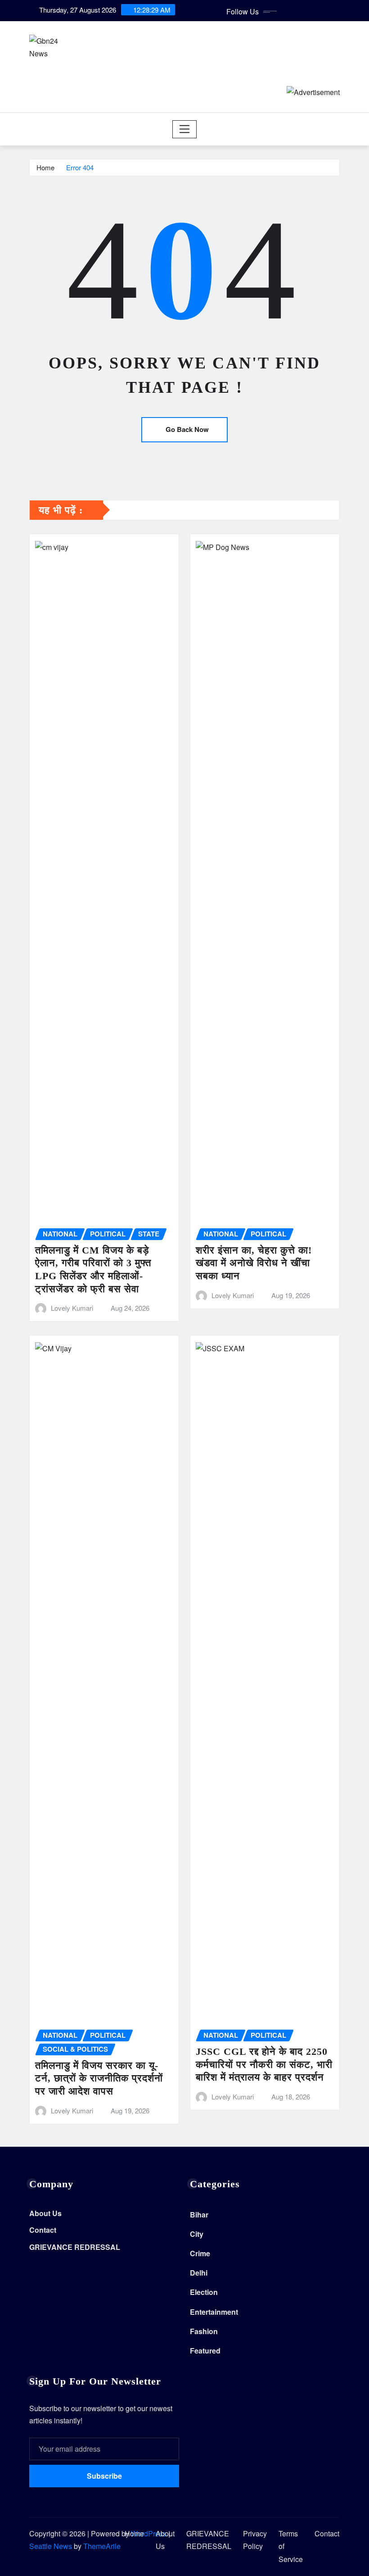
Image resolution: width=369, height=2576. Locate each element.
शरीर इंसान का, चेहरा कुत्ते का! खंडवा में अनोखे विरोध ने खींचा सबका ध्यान (254, 1263)
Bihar (199, 2215)
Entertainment (214, 2312)
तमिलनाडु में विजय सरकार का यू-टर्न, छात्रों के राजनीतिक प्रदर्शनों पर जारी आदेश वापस (99, 2078)
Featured (205, 2351)
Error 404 (80, 167)
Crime (200, 2253)
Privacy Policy (255, 2540)
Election (204, 2292)
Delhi (199, 2273)
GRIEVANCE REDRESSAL (75, 2247)
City (197, 2234)
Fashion (204, 2331)
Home (45, 167)
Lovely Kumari (72, 1308)
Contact (43, 2230)
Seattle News (51, 2546)
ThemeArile (102, 2546)
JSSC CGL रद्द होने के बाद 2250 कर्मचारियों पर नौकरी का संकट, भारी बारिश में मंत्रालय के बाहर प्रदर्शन (264, 2064)
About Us (45, 2213)
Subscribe (104, 2476)
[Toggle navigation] (185, 129)
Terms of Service (291, 2546)
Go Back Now (187, 429)
